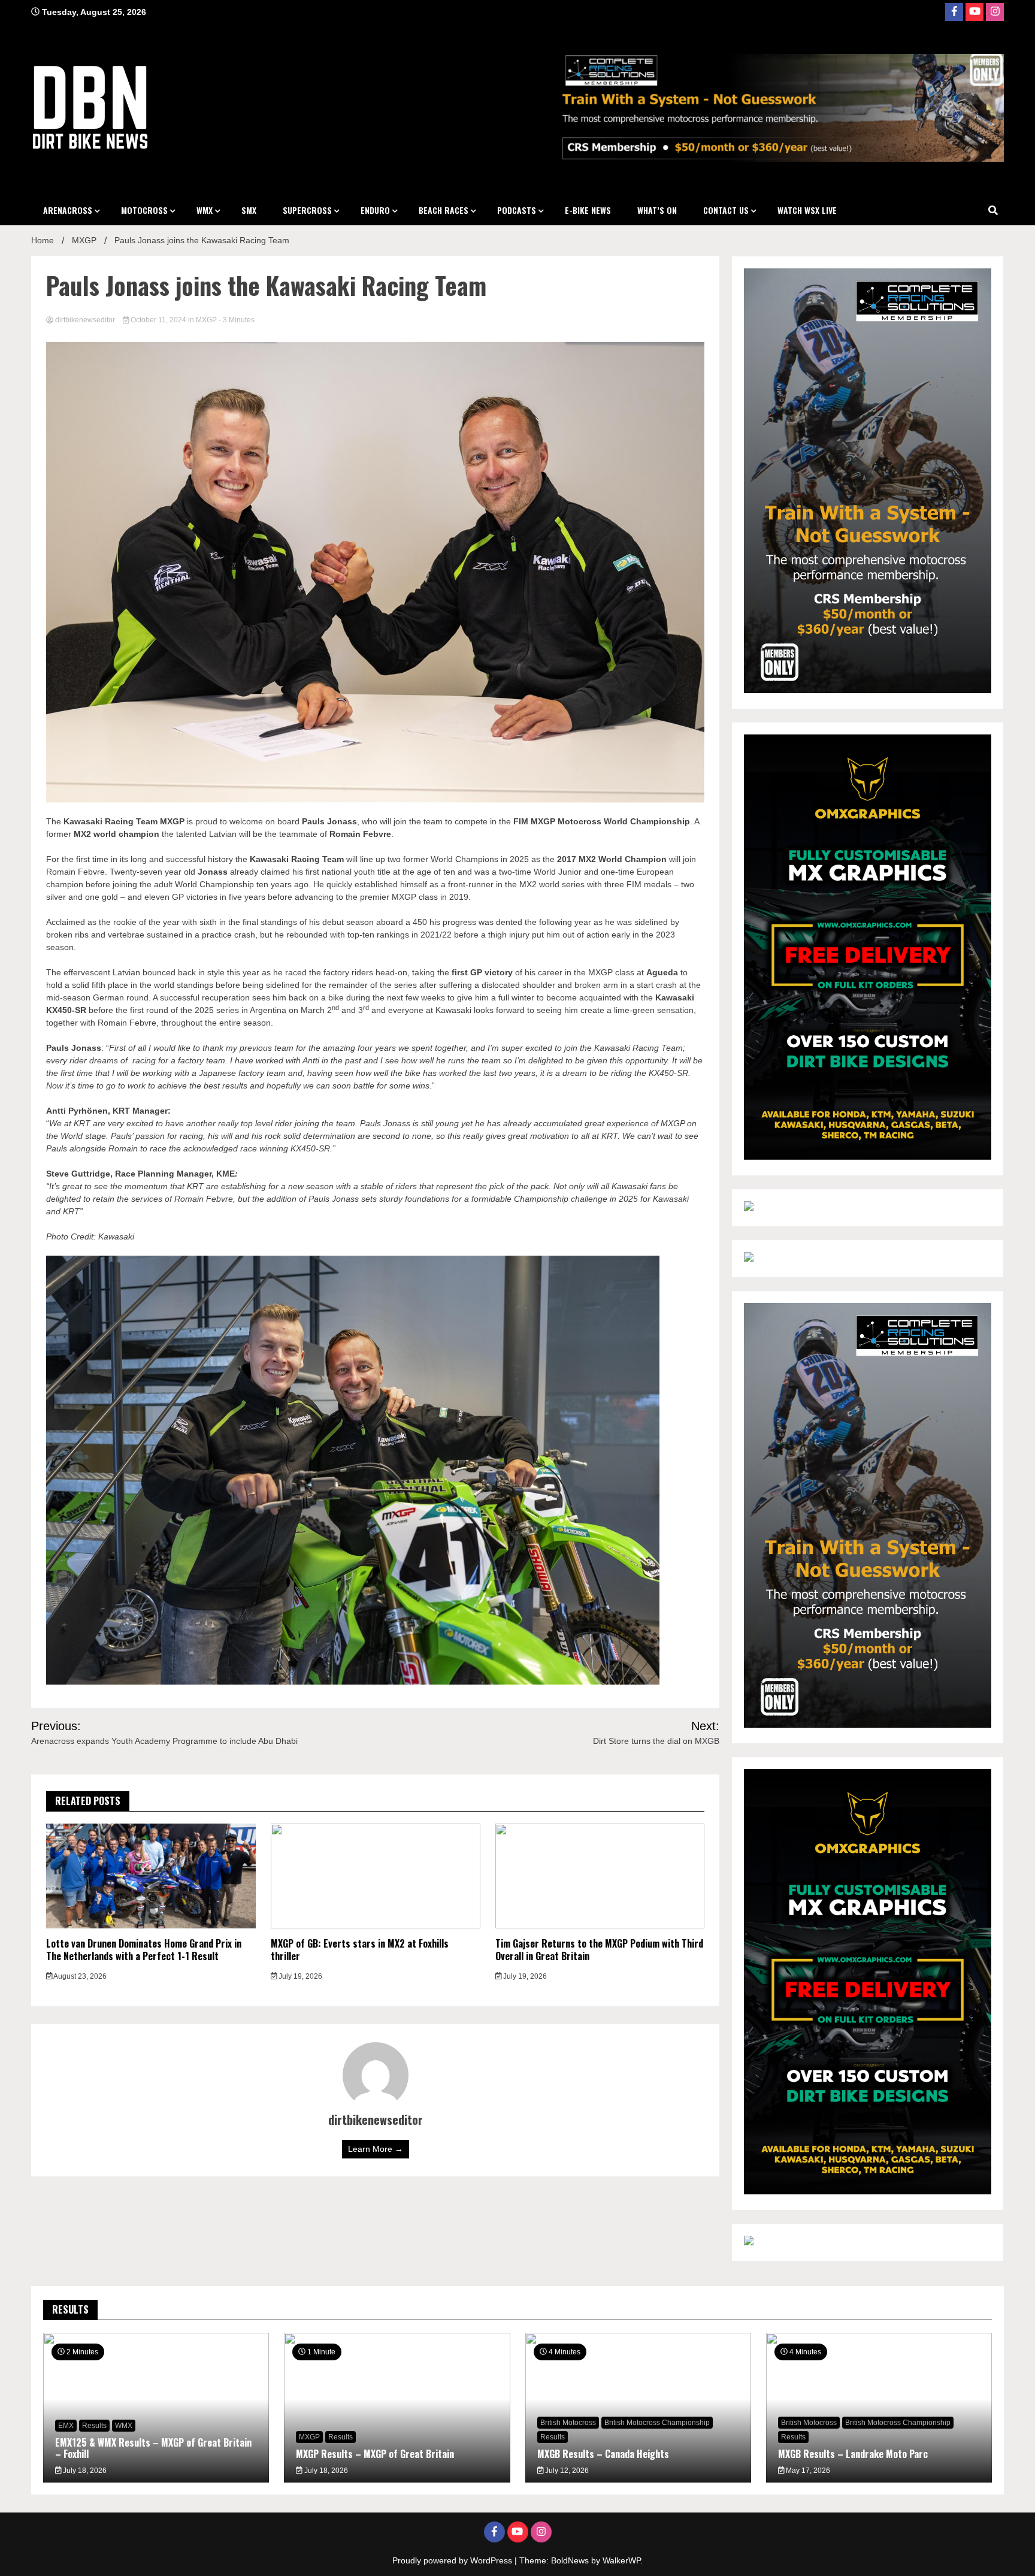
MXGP (206, 320)
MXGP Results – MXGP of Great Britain (375, 2454)
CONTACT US (726, 210)
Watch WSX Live (807, 210)
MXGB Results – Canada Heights (603, 2454)
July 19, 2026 (299, 1976)
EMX (66, 2426)
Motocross (144, 210)
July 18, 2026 (84, 2471)
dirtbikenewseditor (85, 320)
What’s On (657, 210)
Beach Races (444, 210)
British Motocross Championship (657, 2423)
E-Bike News (588, 210)
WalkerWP (621, 2560)
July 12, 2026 (566, 2471)
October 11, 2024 (158, 320)
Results (94, 2426)
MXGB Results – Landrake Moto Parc (853, 2454)
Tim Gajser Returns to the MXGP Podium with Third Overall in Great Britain (599, 1950)
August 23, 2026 (79, 1976)
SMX (249, 210)
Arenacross (68, 210)
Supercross (307, 210)
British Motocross (568, 2423)
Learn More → (376, 2149)
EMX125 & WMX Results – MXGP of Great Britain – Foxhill (153, 2448)
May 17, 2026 (807, 2471)
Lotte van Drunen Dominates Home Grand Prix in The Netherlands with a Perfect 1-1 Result (144, 1950)
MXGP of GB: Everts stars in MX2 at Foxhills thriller (360, 1950)
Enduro (375, 210)
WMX (205, 210)
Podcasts (517, 210)
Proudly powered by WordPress (453, 2560)
